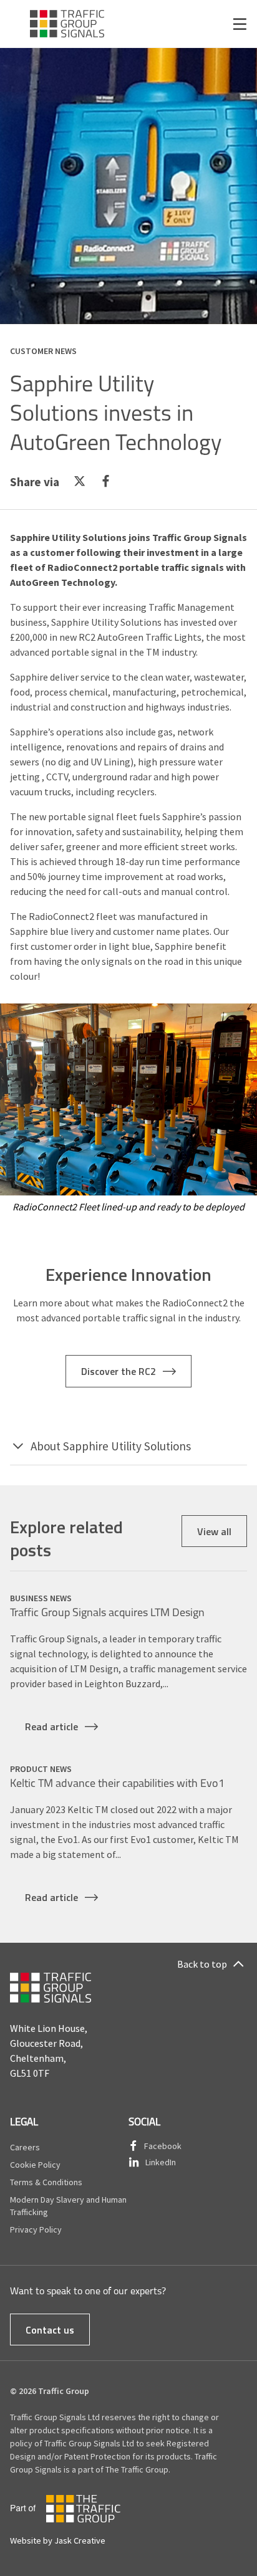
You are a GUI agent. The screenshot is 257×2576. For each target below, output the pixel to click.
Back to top (202, 1964)
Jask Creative (80, 2540)
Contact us (50, 2329)
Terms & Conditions (46, 2182)
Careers (25, 2147)
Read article (51, 1726)
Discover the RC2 (119, 1371)
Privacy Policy (36, 2229)
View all (214, 1531)
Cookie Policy (35, 2165)
